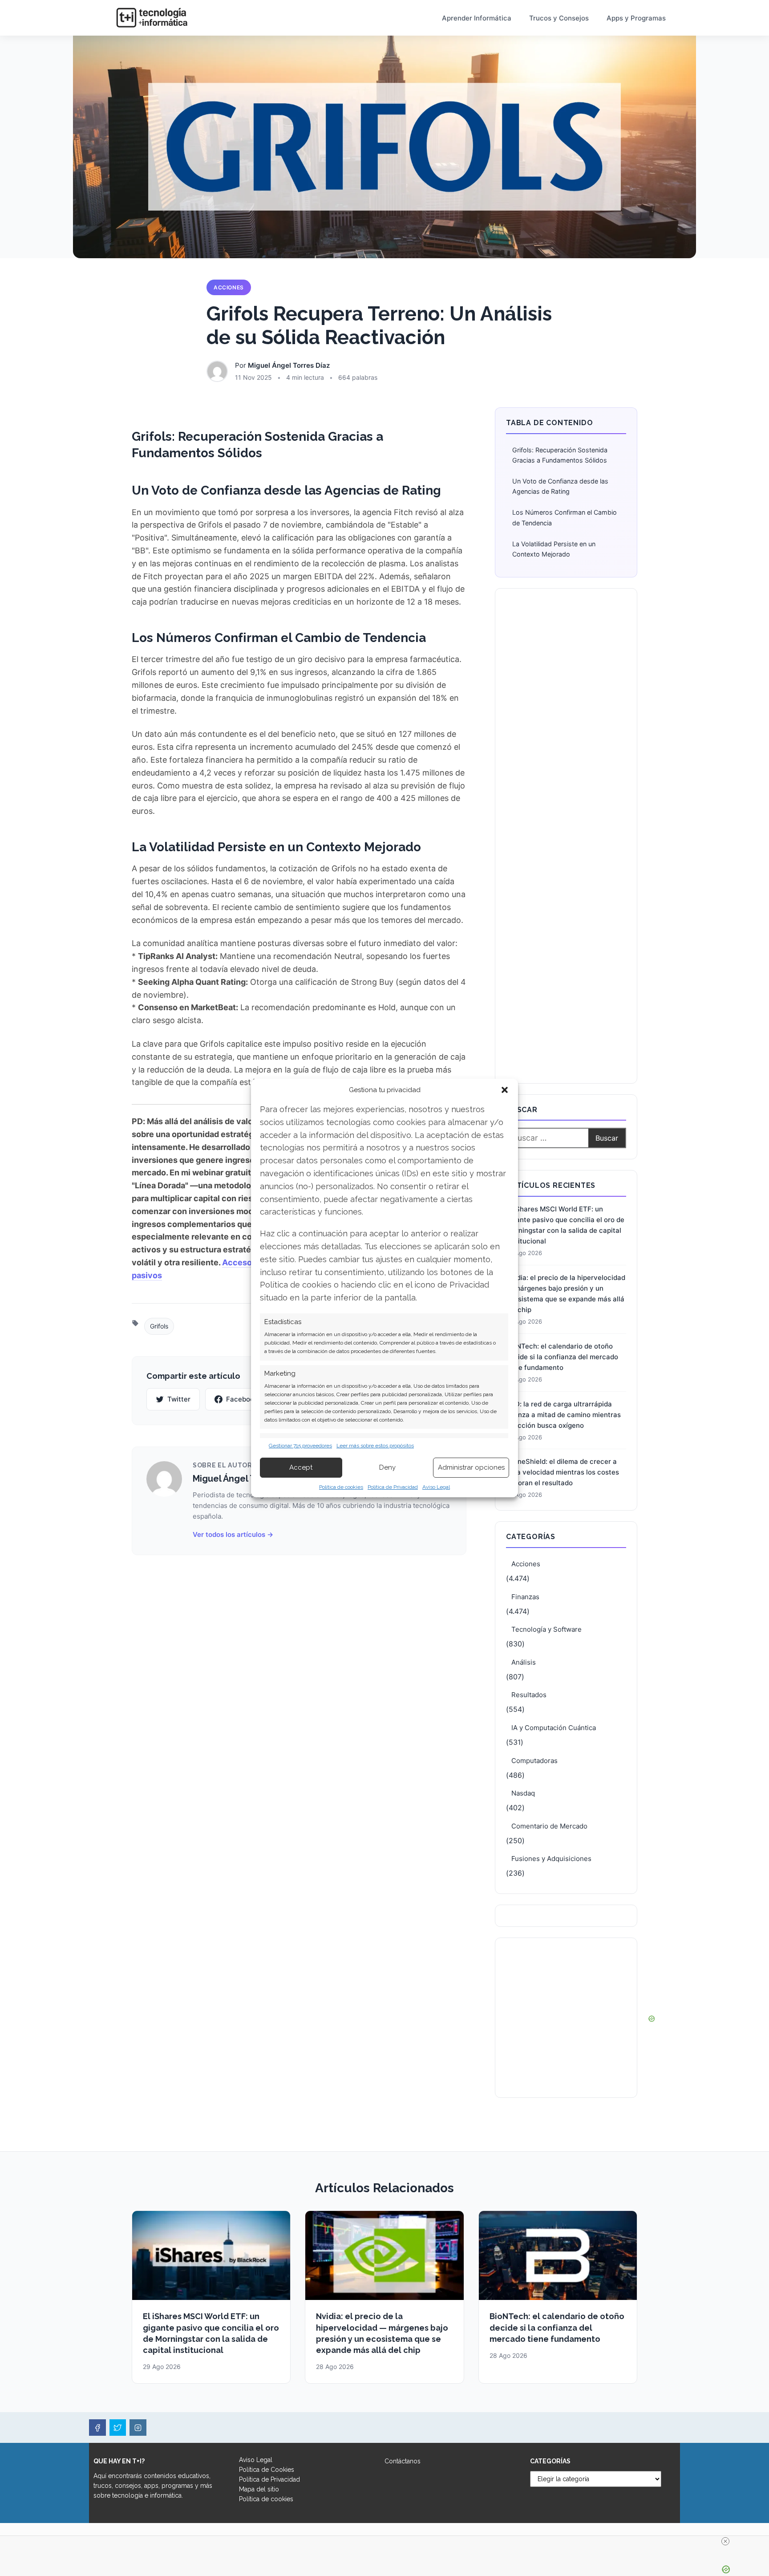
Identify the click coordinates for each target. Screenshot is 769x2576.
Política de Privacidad (393, 1487)
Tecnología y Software (546, 1629)
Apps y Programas (636, 18)
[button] (505, 1090)
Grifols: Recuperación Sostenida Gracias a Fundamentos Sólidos (560, 455)
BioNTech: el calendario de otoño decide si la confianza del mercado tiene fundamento (562, 1357)
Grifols (159, 1326)
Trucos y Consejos (559, 18)
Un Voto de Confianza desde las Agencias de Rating (560, 486)
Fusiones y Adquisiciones (551, 1859)
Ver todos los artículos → (233, 1534)
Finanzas (525, 1597)
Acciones (229, 287)
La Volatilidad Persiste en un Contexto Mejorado (554, 549)
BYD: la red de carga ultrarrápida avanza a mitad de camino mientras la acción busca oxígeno (563, 1415)
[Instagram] (138, 2428)
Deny (387, 1467)
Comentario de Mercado (549, 1826)
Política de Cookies (267, 2470)
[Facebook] (97, 2428)
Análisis (524, 1662)
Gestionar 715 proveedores (300, 1446)
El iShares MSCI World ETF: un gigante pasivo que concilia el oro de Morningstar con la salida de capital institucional (565, 1225)
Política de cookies (341, 1487)
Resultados (529, 1695)
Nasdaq (523, 1793)
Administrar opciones (471, 1467)
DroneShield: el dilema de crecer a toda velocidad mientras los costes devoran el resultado (563, 1472)
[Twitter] (118, 2428)
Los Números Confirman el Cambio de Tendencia (565, 517)
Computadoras (534, 1761)
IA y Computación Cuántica (554, 1728)
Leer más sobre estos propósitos (375, 1446)
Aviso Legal (436, 1487)
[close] (725, 2541)
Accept (301, 1467)
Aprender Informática (477, 18)
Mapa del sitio (259, 2489)
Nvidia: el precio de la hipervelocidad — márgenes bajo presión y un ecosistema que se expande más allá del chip (566, 1294)
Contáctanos (403, 2461)
